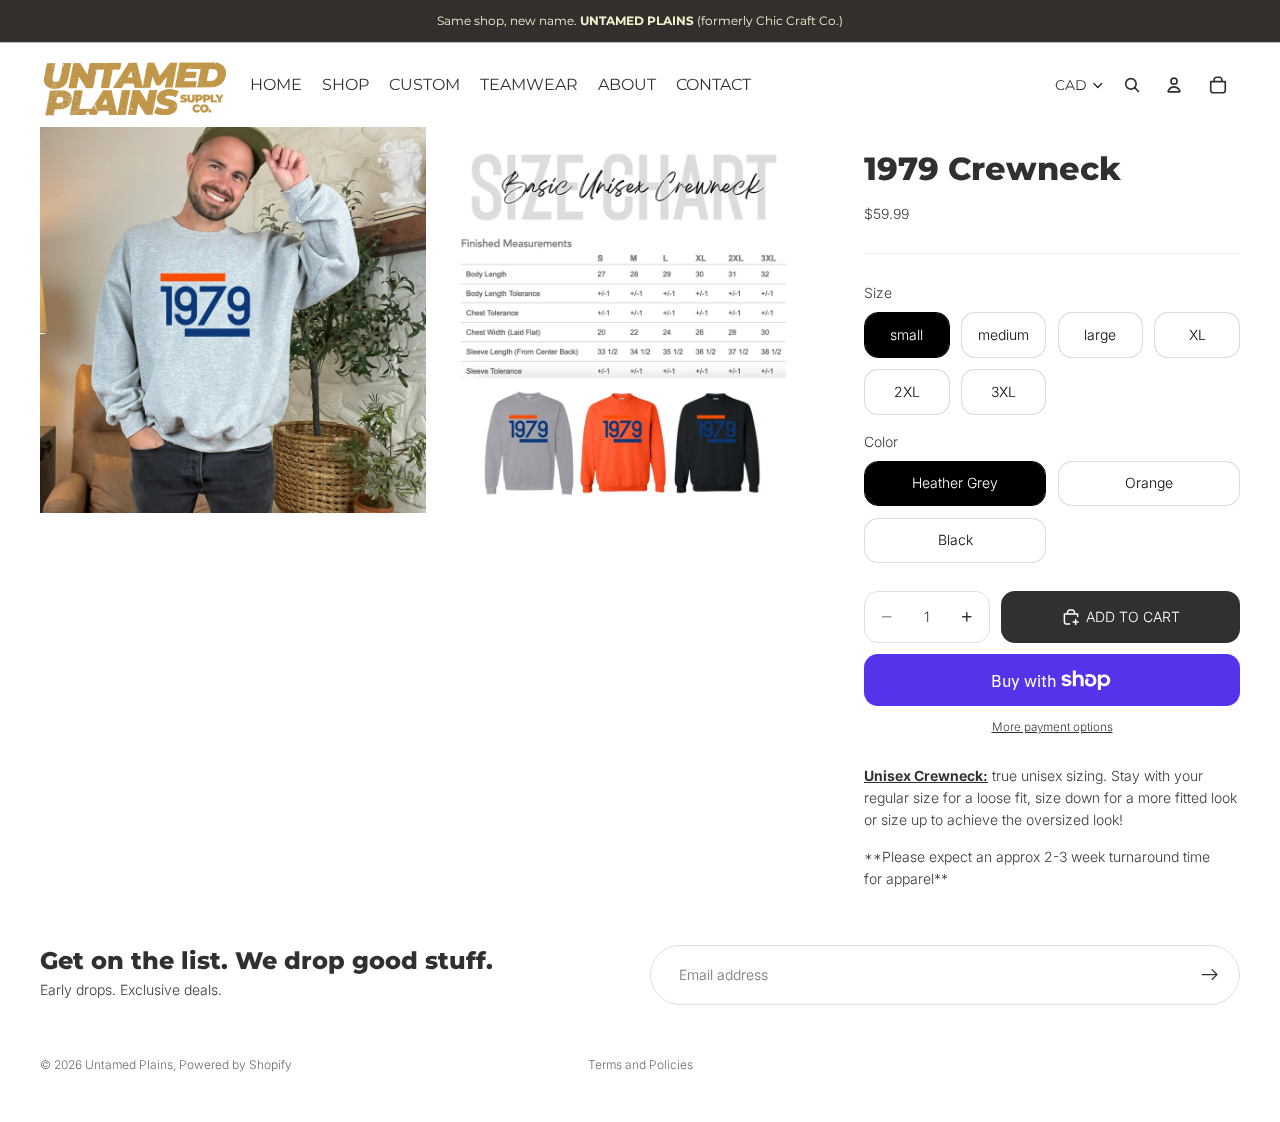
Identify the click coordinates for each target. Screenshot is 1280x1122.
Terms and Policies (640, 1064)
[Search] (1132, 85)
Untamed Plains (129, 1064)
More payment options (1052, 727)
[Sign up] (1210, 975)
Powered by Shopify (235, 1064)
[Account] (1174, 85)
